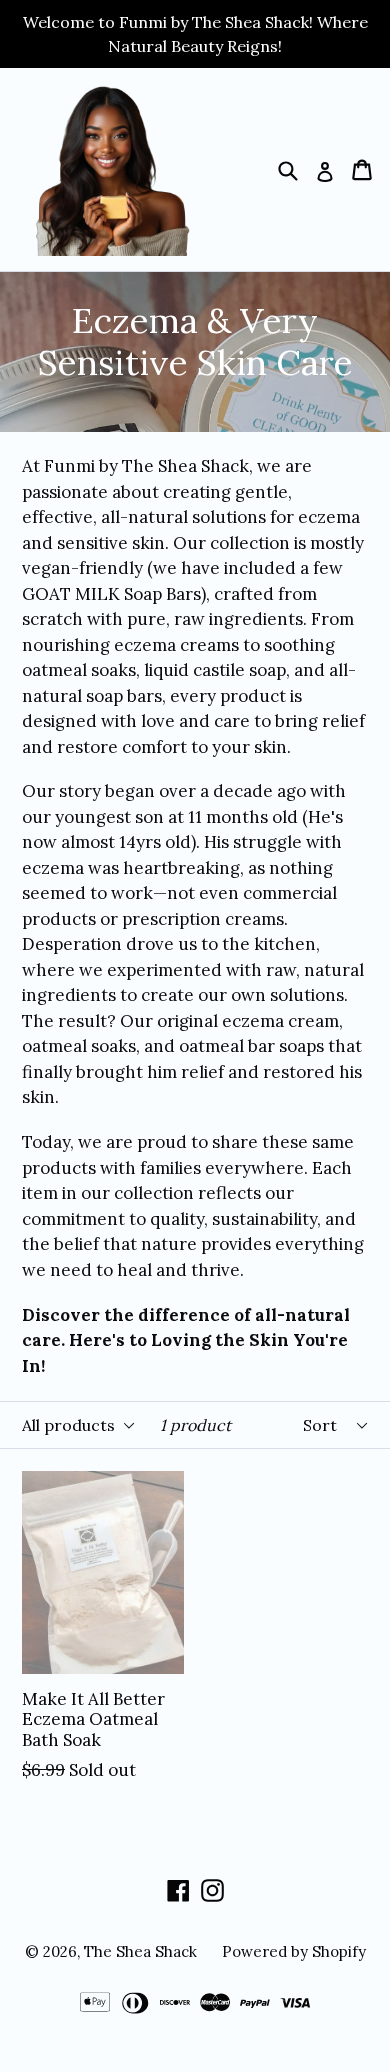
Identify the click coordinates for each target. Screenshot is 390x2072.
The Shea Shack (140, 1951)
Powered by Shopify (294, 1951)
